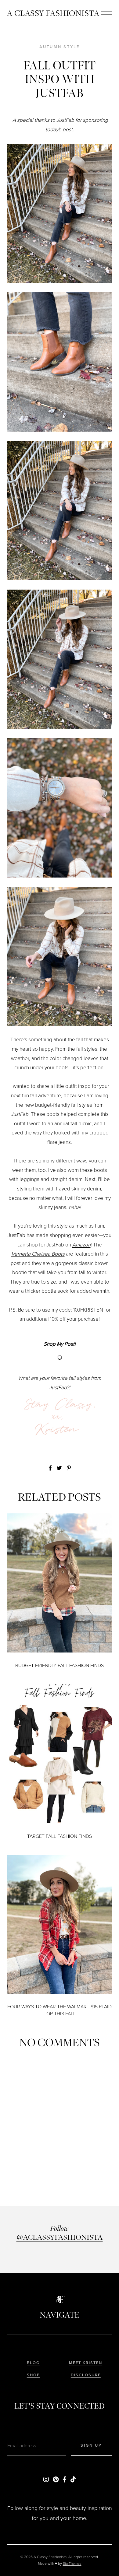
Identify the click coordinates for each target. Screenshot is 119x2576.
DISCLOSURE (86, 2375)
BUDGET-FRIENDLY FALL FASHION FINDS (60, 1665)
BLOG (33, 2363)
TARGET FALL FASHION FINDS (60, 1836)
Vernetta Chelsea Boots (38, 1254)
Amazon (81, 1245)
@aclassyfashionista (60, 2237)
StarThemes (72, 2564)
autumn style (60, 47)
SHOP (33, 2375)
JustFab (65, 120)
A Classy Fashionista (53, 13)
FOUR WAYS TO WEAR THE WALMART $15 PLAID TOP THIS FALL (60, 2010)
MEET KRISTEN (86, 2363)
